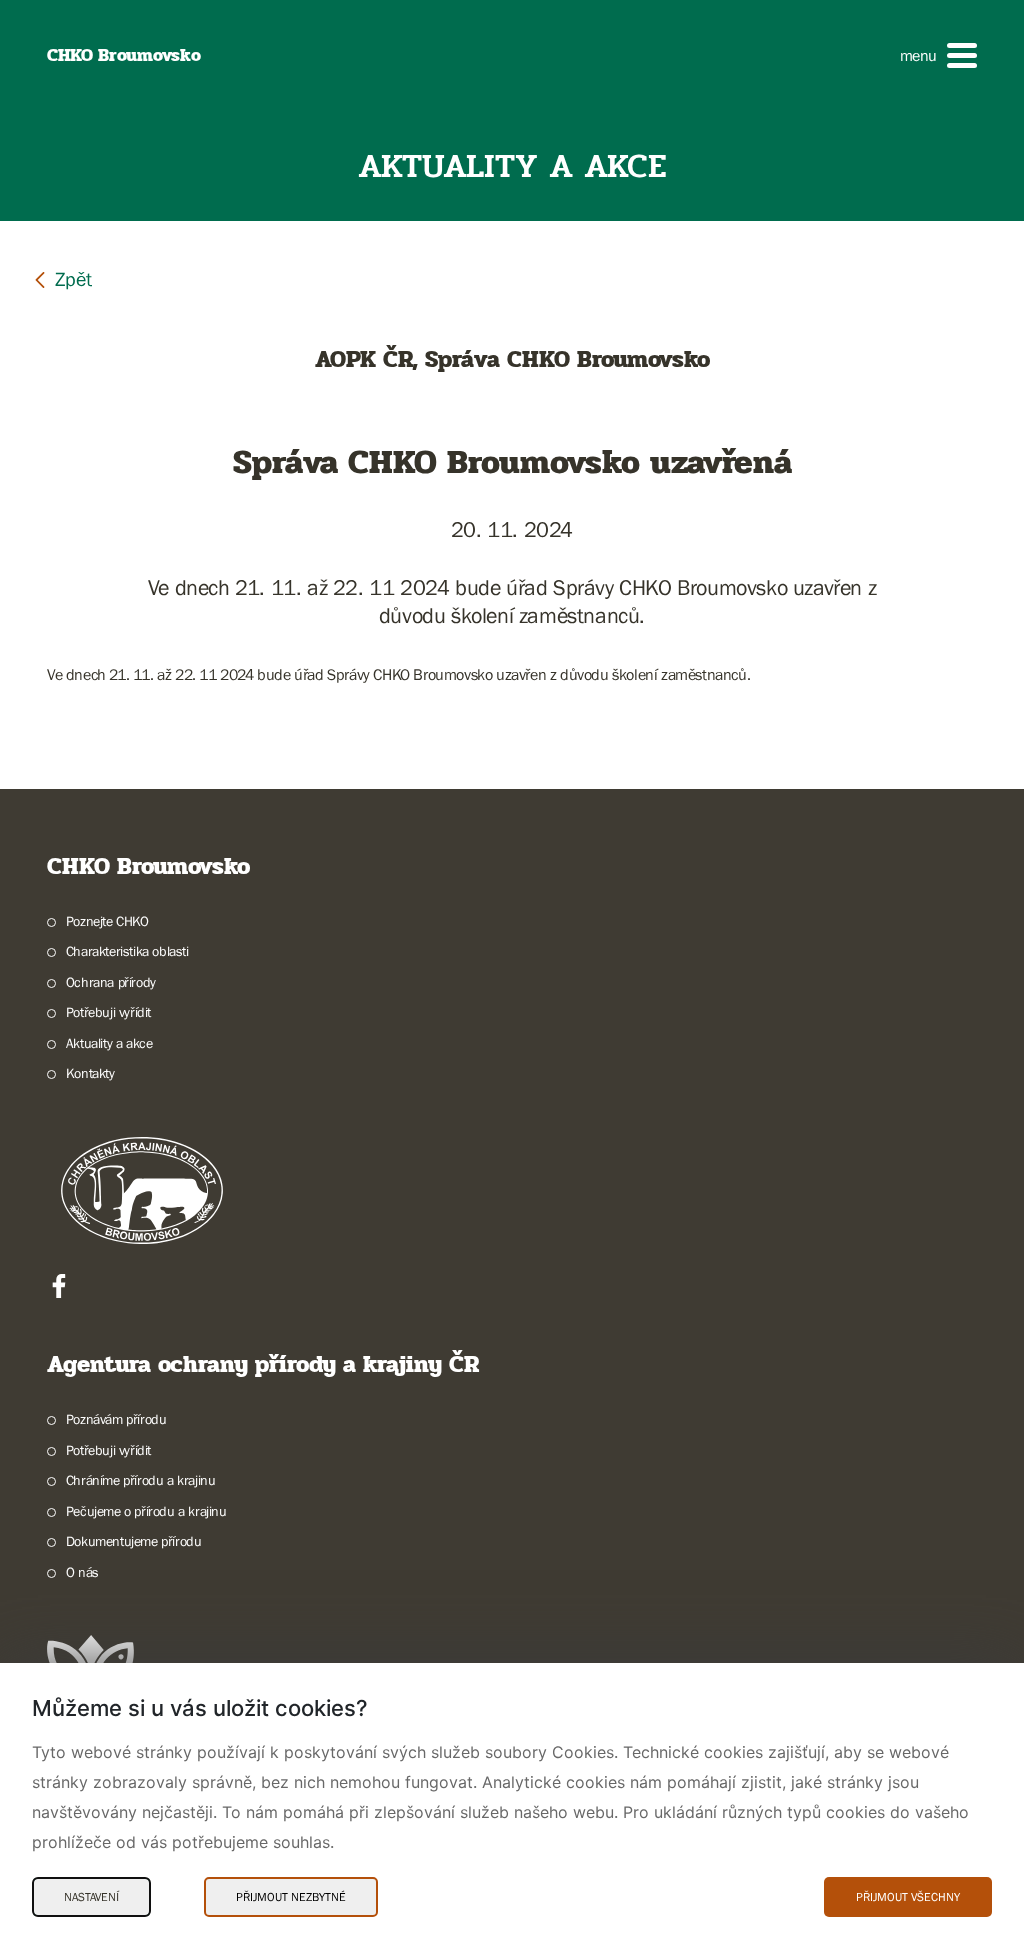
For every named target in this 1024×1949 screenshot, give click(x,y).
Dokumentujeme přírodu (133, 1541)
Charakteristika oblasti (127, 951)
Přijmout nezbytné (291, 1897)
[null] (62, 278)
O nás (82, 1572)
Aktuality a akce (109, 1043)
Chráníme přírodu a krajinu (140, 1480)
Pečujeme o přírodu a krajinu (146, 1511)
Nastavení (91, 1897)
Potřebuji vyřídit (108, 1012)
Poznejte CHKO (107, 921)
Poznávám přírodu (116, 1419)
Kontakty (90, 1073)
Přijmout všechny (908, 1897)
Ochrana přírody (111, 982)
